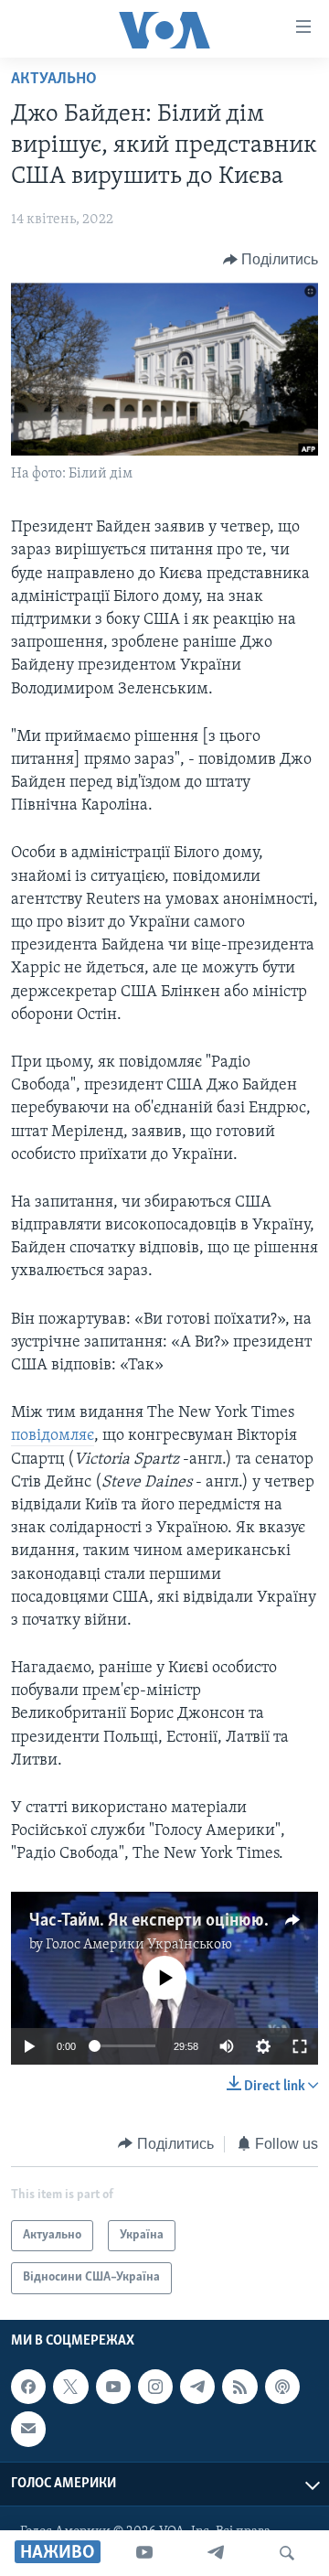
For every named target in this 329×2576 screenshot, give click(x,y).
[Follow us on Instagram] (155, 2387)
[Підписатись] (28, 2429)
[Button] (271, 260)
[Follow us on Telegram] (197, 2387)
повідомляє (53, 1436)
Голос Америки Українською (139, 1945)
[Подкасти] (282, 2387)
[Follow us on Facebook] (28, 2387)
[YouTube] (144, 2553)
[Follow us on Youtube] (113, 2387)
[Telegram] (216, 2553)
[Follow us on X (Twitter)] (70, 2387)
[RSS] (239, 2387)
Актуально (54, 80)
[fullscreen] (300, 2046)
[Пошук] (287, 2553)
